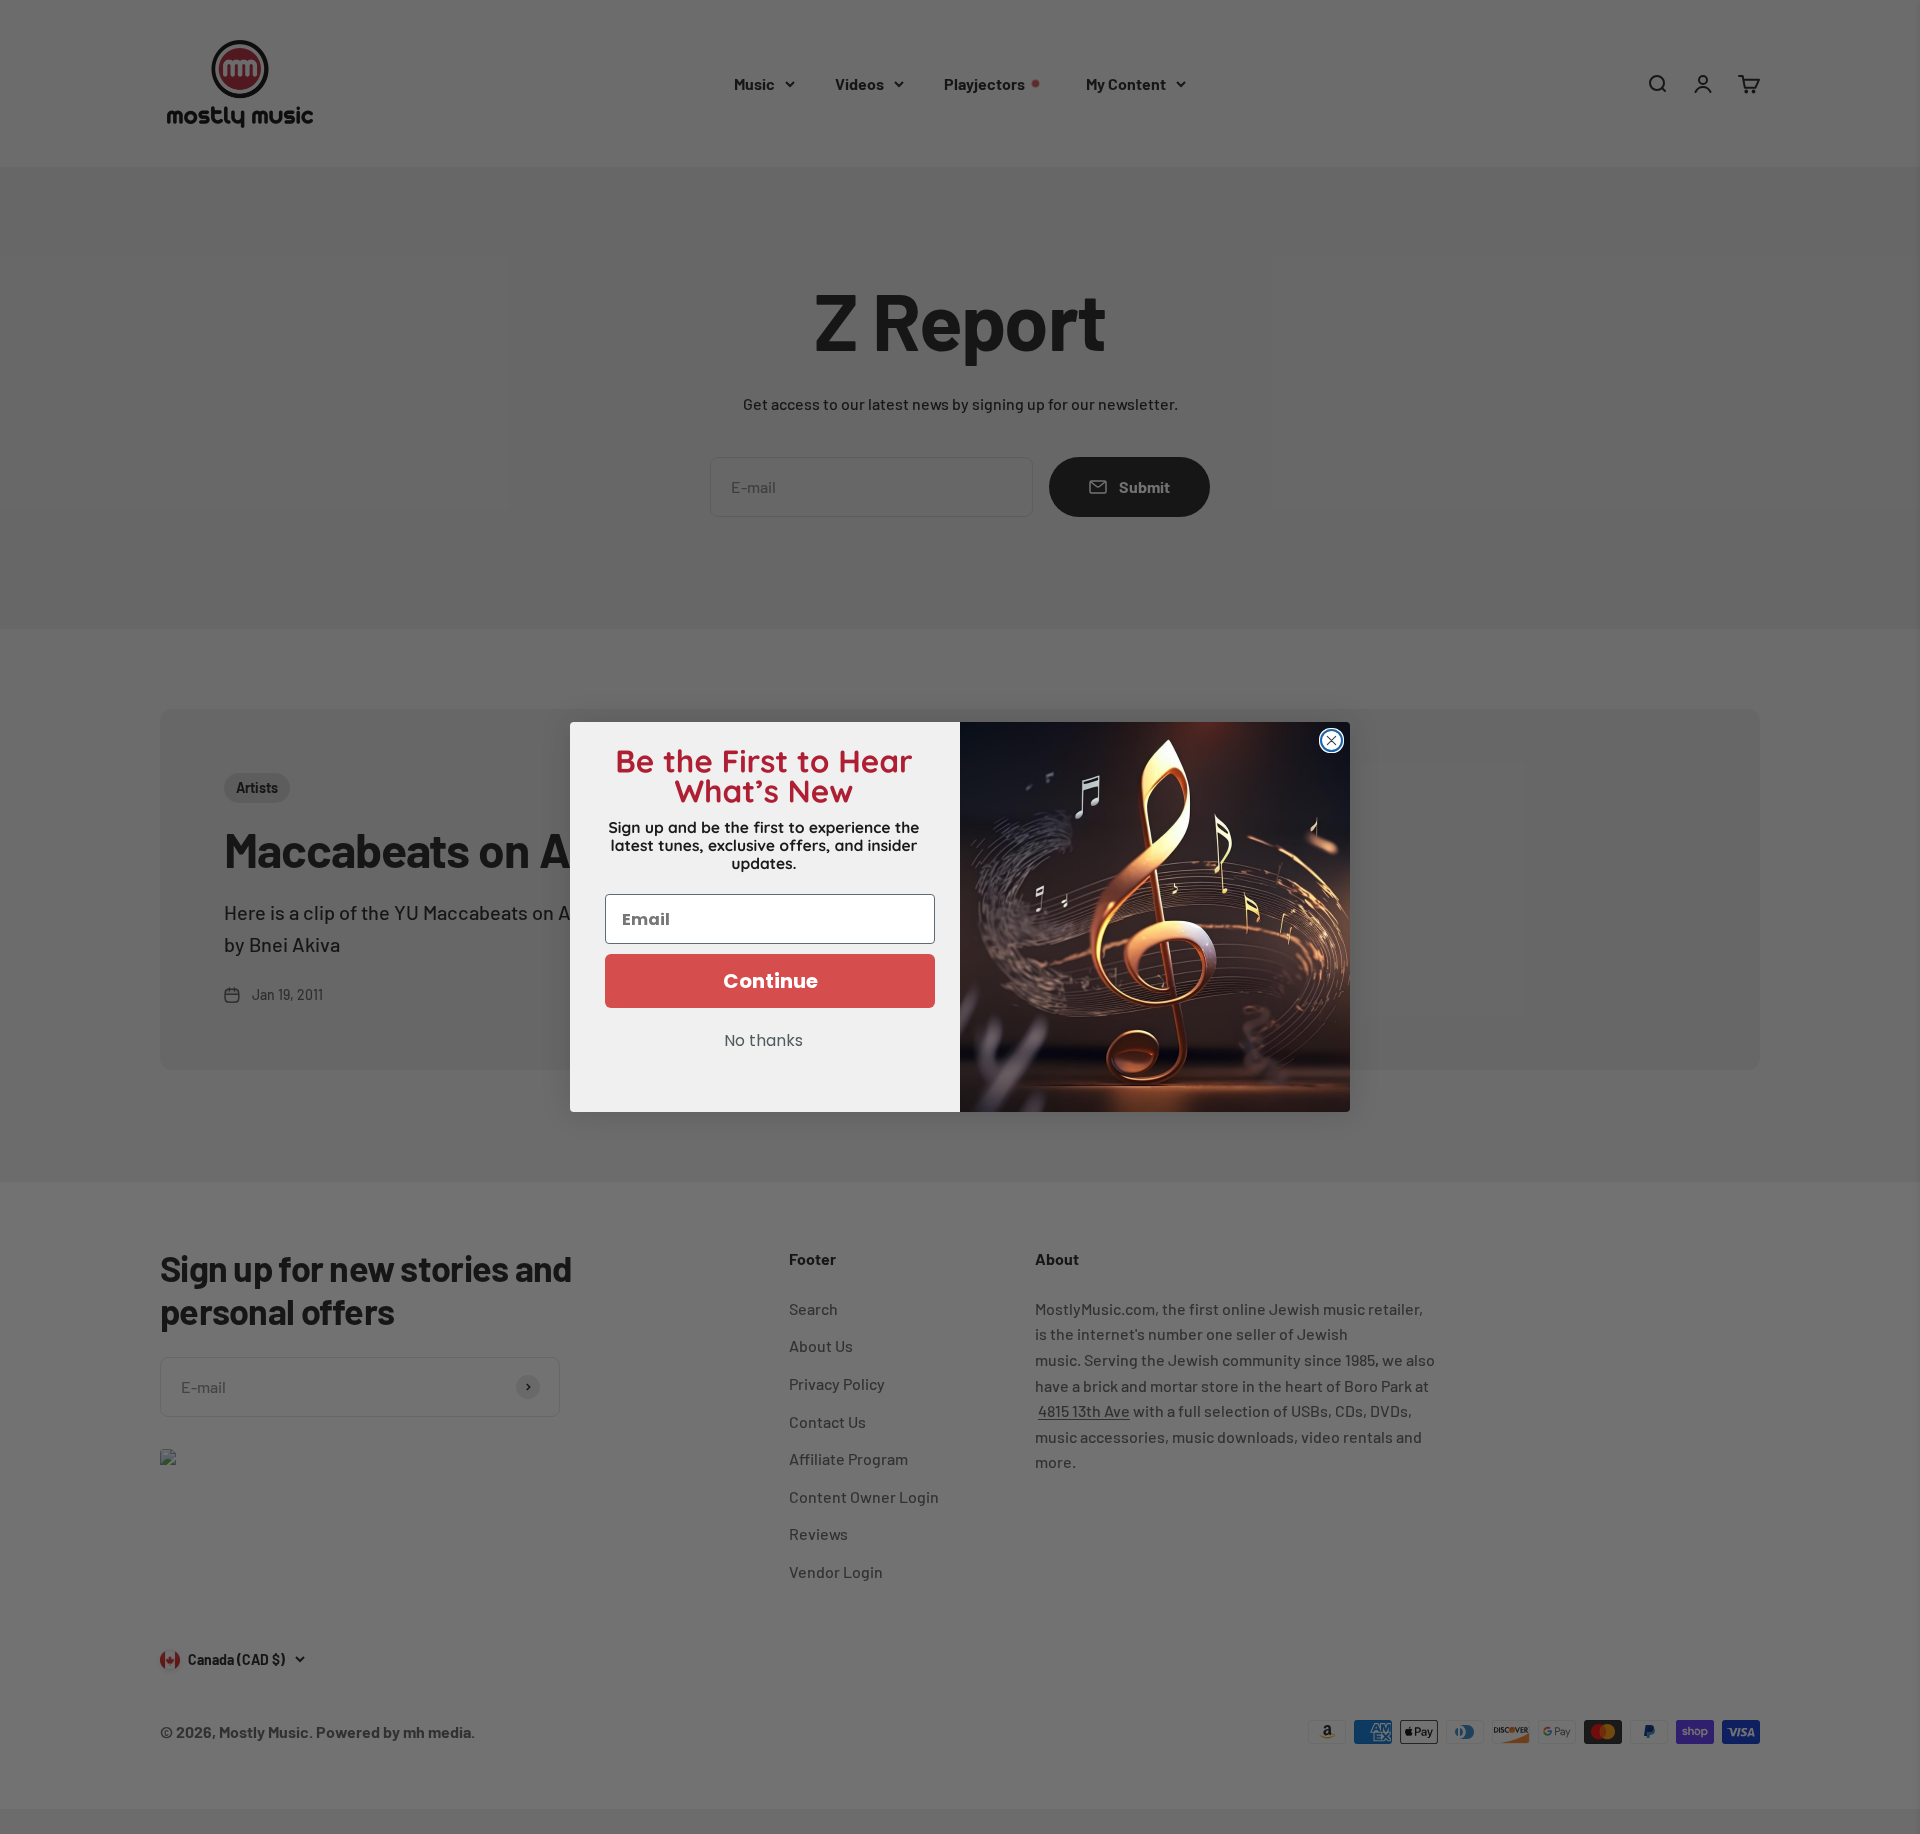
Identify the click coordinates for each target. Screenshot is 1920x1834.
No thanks (763, 1042)
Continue (770, 981)
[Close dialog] (1331, 740)
